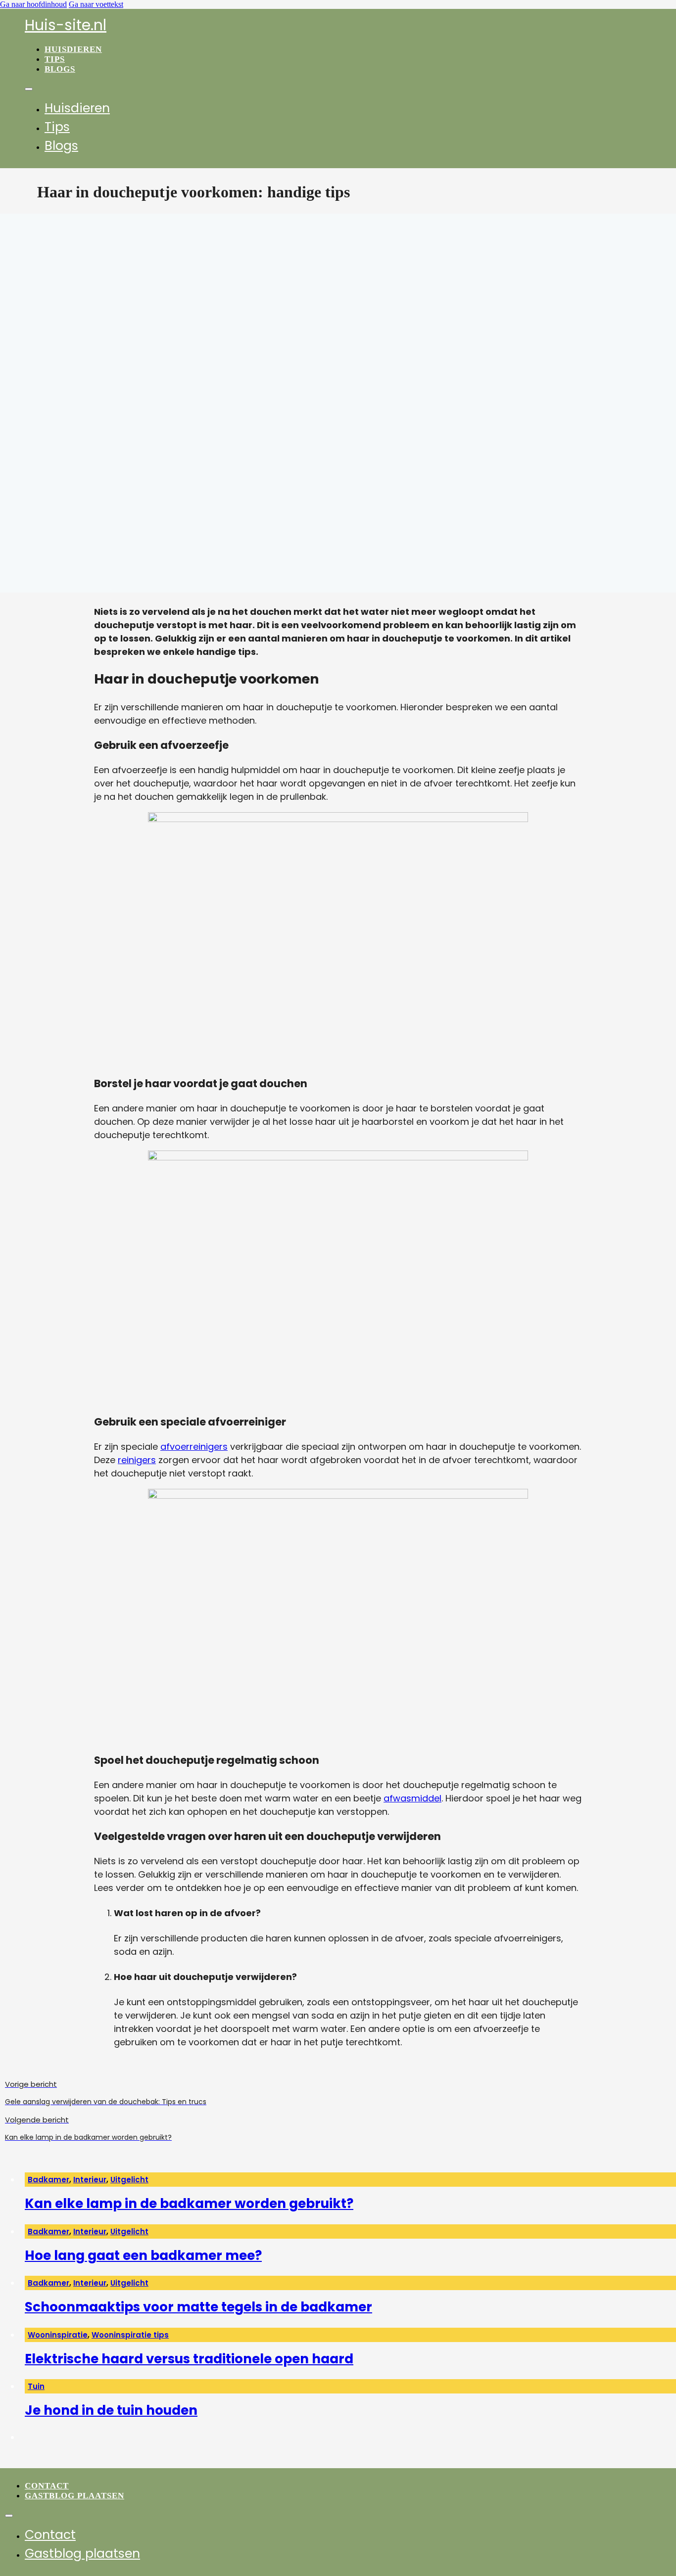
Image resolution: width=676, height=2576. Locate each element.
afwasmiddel (412, 1798)
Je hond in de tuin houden (111, 2410)
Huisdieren (73, 49)
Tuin (36, 2386)
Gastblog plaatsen (74, 2496)
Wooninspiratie (58, 2335)
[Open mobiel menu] (29, 89)
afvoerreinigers (194, 1447)
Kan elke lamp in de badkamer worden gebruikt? (189, 2204)
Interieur (90, 2180)
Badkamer (48, 2180)
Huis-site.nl (66, 25)
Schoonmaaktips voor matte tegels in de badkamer (198, 2307)
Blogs (60, 69)
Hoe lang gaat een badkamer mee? (143, 2255)
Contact (47, 2486)
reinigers (137, 1460)
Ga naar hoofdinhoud (33, 4)
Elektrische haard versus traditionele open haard (189, 2359)
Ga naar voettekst (96, 4)
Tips (55, 59)
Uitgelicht (129, 2180)
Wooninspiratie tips (130, 2335)
